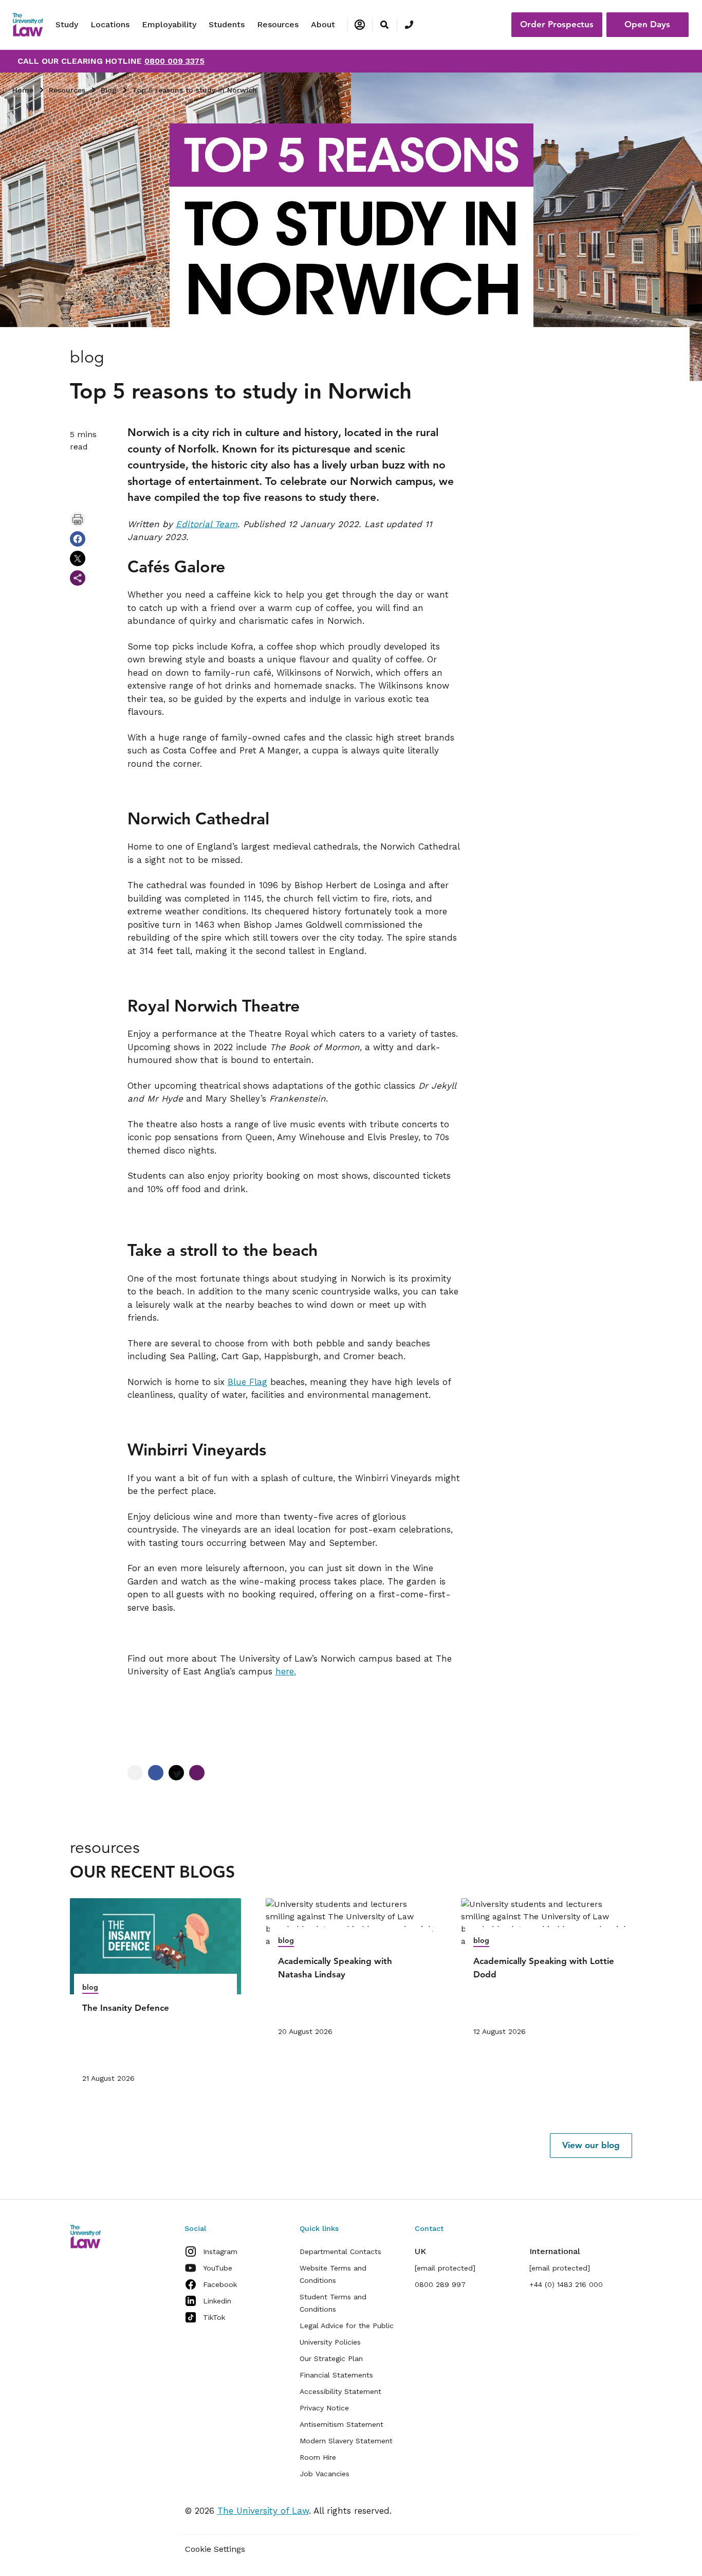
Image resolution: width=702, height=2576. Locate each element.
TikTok (214, 2317)
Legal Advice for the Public (347, 2326)
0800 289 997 (440, 2284)
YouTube (218, 2268)
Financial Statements (336, 2375)
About (323, 24)
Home (23, 90)
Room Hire (318, 2457)
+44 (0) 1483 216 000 (566, 2284)
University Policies (330, 2342)
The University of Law (263, 2511)
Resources (278, 24)
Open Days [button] (647, 24)
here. (286, 1671)
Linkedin (217, 2301)
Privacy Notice (324, 2408)
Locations (110, 24)
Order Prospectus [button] (557, 24)
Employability (169, 24)
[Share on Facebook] (78, 539)
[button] (591, 2146)
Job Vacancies (325, 2474)
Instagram (220, 2251)
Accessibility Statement (340, 2391)
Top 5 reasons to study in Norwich (195, 90)
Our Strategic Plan (331, 2358)
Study (67, 24)
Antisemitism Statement (341, 2424)
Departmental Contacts (340, 2251)
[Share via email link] (78, 578)
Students (227, 24)
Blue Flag (247, 1382)
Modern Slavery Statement (346, 2441)
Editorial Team (207, 524)
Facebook (220, 2284)
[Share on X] (78, 559)
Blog (109, 90)
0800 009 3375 (174, 61)
